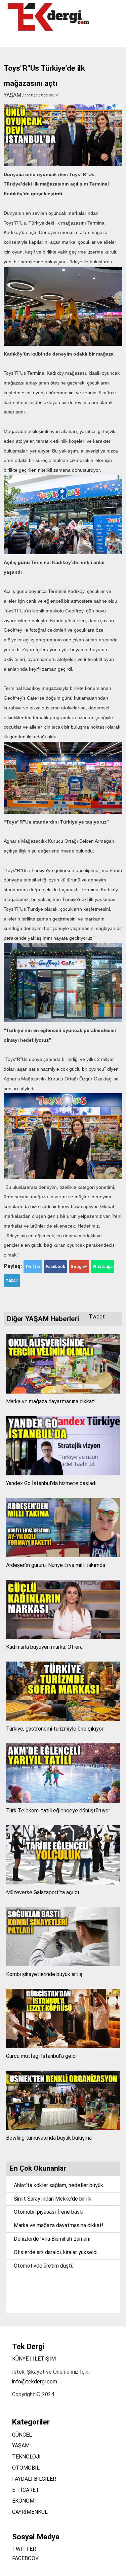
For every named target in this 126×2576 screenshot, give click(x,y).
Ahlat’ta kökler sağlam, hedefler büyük (58, 2185)
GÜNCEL (22, 2435)
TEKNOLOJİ (26, 2457)
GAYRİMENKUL (30, 2512)
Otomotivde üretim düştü (44, 2266)
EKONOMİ (24, 2501)
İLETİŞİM (44, 2359)
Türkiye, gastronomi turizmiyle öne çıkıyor (55, 1729)
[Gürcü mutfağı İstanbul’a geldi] (63, 2046)
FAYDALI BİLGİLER (34, 2479)
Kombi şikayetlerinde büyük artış (44, 1974)
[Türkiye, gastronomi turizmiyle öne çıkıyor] (63, 1719)
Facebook (55, 1267)
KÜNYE (20, 2359)
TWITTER (24, 2549)
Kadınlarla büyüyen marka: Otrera (44, 1647)
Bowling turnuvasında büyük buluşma (49, 2138)
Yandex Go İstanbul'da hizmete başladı (51, 1483)
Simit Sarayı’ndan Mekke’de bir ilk (53, 2199)
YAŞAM (21, 2446)
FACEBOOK (25, 2558)
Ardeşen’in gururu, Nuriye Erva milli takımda (56, 1565)
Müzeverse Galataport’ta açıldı (43, 1892)
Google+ (79, 1267)
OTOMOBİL (26, 2468)
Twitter (33, 1267)
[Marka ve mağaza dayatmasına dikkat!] (63, 1392)
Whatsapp (103, 1267)
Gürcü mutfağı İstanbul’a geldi (41, 2056)
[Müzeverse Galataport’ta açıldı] (63, 1883)
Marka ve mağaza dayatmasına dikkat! (51, 1401)
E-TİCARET (26, 2490)
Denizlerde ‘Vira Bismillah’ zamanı (52, 2239)
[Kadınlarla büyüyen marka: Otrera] (63, 1637)
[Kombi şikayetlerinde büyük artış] (63, 1964)
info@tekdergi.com (35, 2382)
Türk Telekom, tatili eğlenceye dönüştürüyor (58, 1811)
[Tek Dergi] (49, 30)
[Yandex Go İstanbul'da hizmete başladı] (63, 1474)
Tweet (97, 1317)
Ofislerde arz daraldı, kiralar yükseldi (56, 2252)
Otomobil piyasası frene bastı (49, 2212)
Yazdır (12, 1280)
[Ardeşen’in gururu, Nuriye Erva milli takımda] (63, 1555)
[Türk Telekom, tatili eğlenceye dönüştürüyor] (63, 1801)
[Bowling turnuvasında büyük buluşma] (63, 2128)
